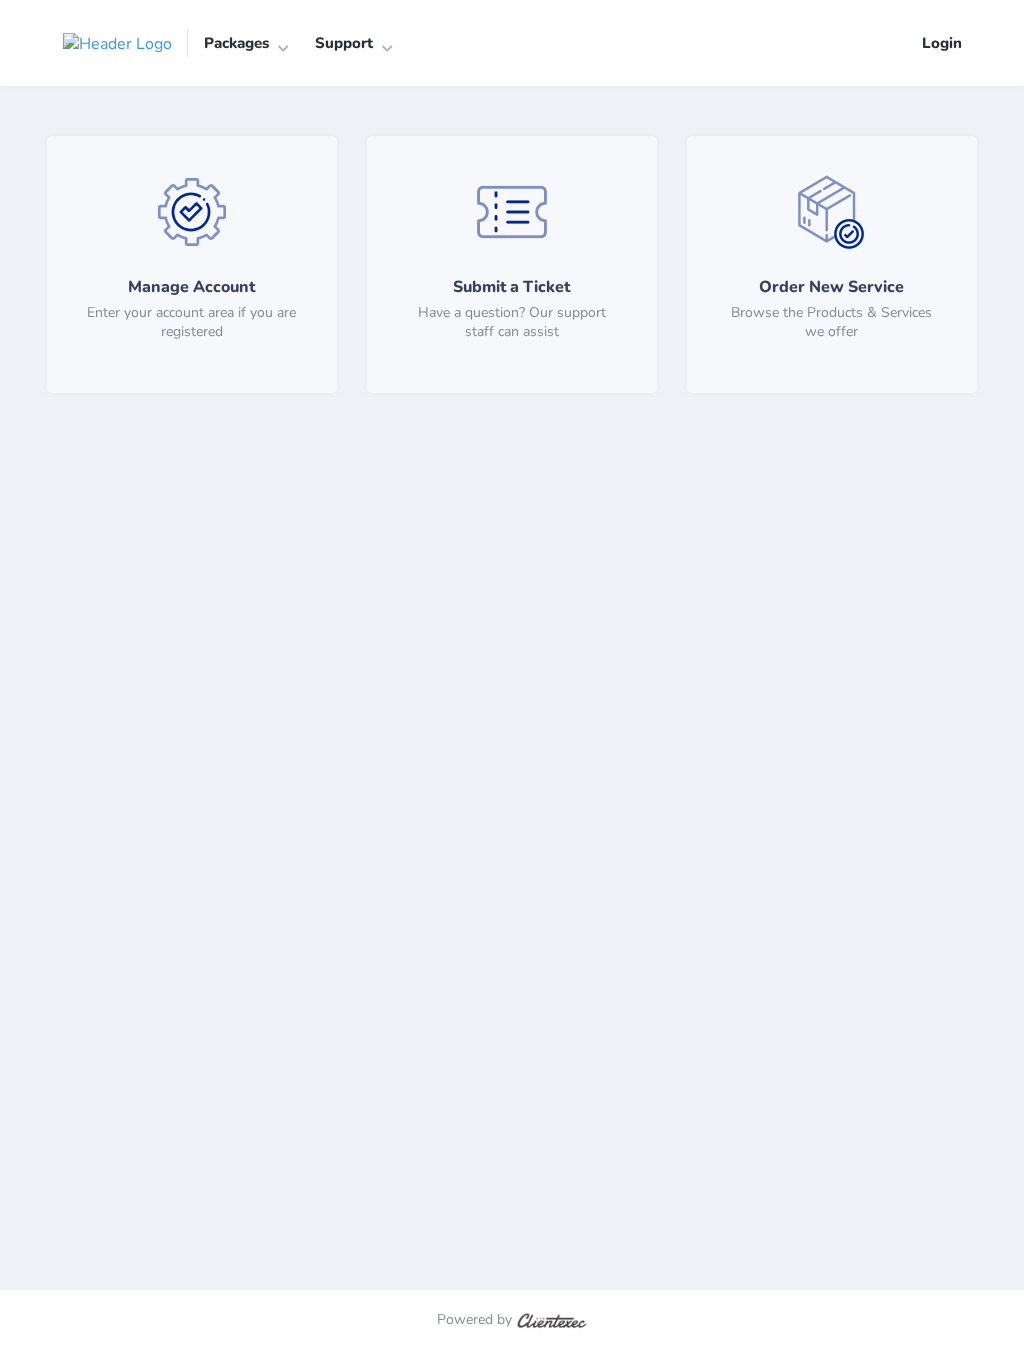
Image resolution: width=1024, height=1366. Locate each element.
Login (942, 43)
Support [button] (344, 43)
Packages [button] (236, 43)
